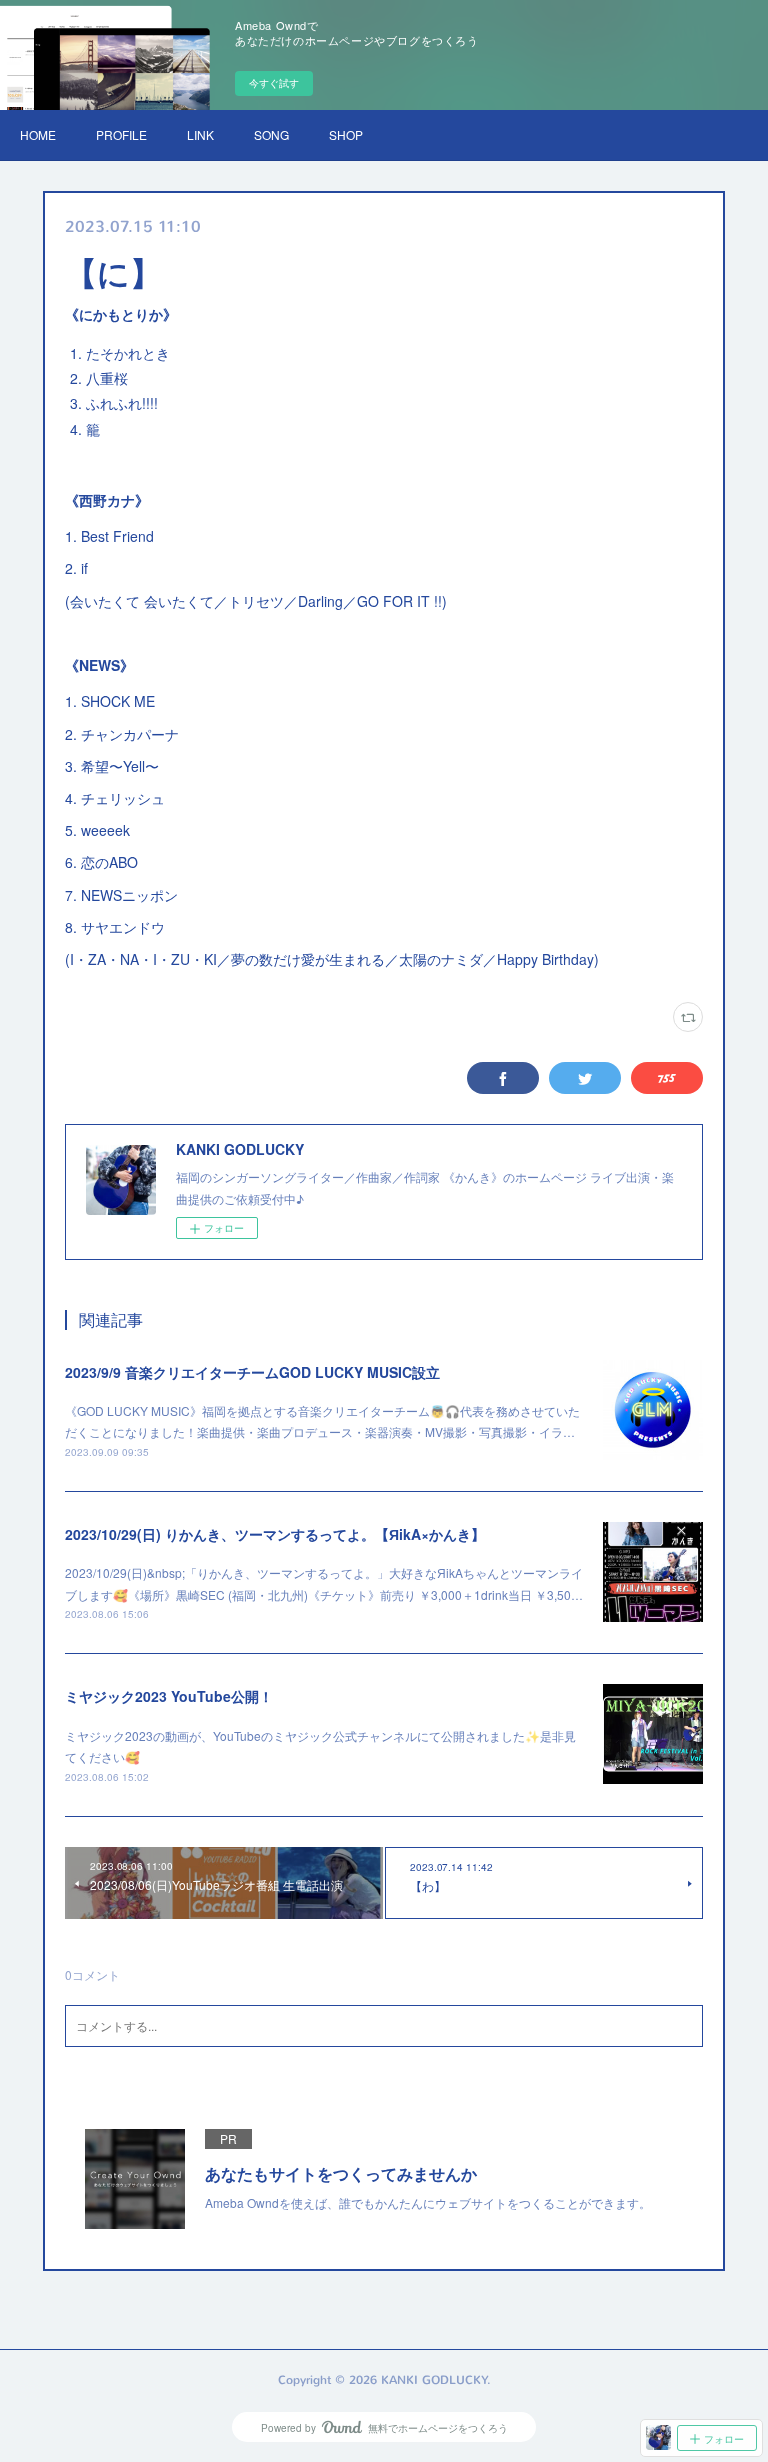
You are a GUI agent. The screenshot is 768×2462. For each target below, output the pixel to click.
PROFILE (121, 134)
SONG (271, 134)
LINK (200, 134)
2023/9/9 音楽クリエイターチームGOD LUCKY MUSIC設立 (252, 1372)
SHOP (346, 134)
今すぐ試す (274, 83)
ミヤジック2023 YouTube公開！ (169, 1696)
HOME (38, 134)
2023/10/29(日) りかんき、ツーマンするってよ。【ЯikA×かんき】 (275, 1534)
